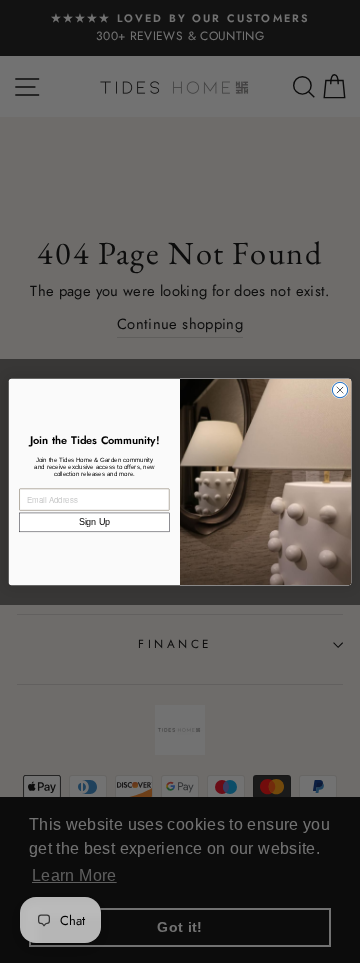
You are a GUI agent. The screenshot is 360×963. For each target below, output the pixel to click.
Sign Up (94, 522)
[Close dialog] (339, 389)
